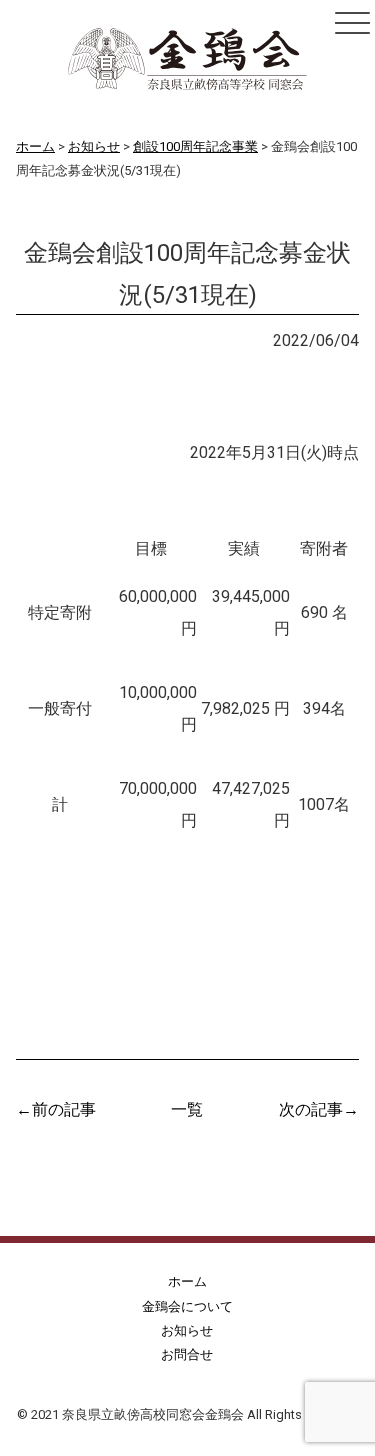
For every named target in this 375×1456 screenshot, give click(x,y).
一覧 (187, 1108)
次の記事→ (319, 1108)
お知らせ (68, 339)
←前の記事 (56, 1108)
